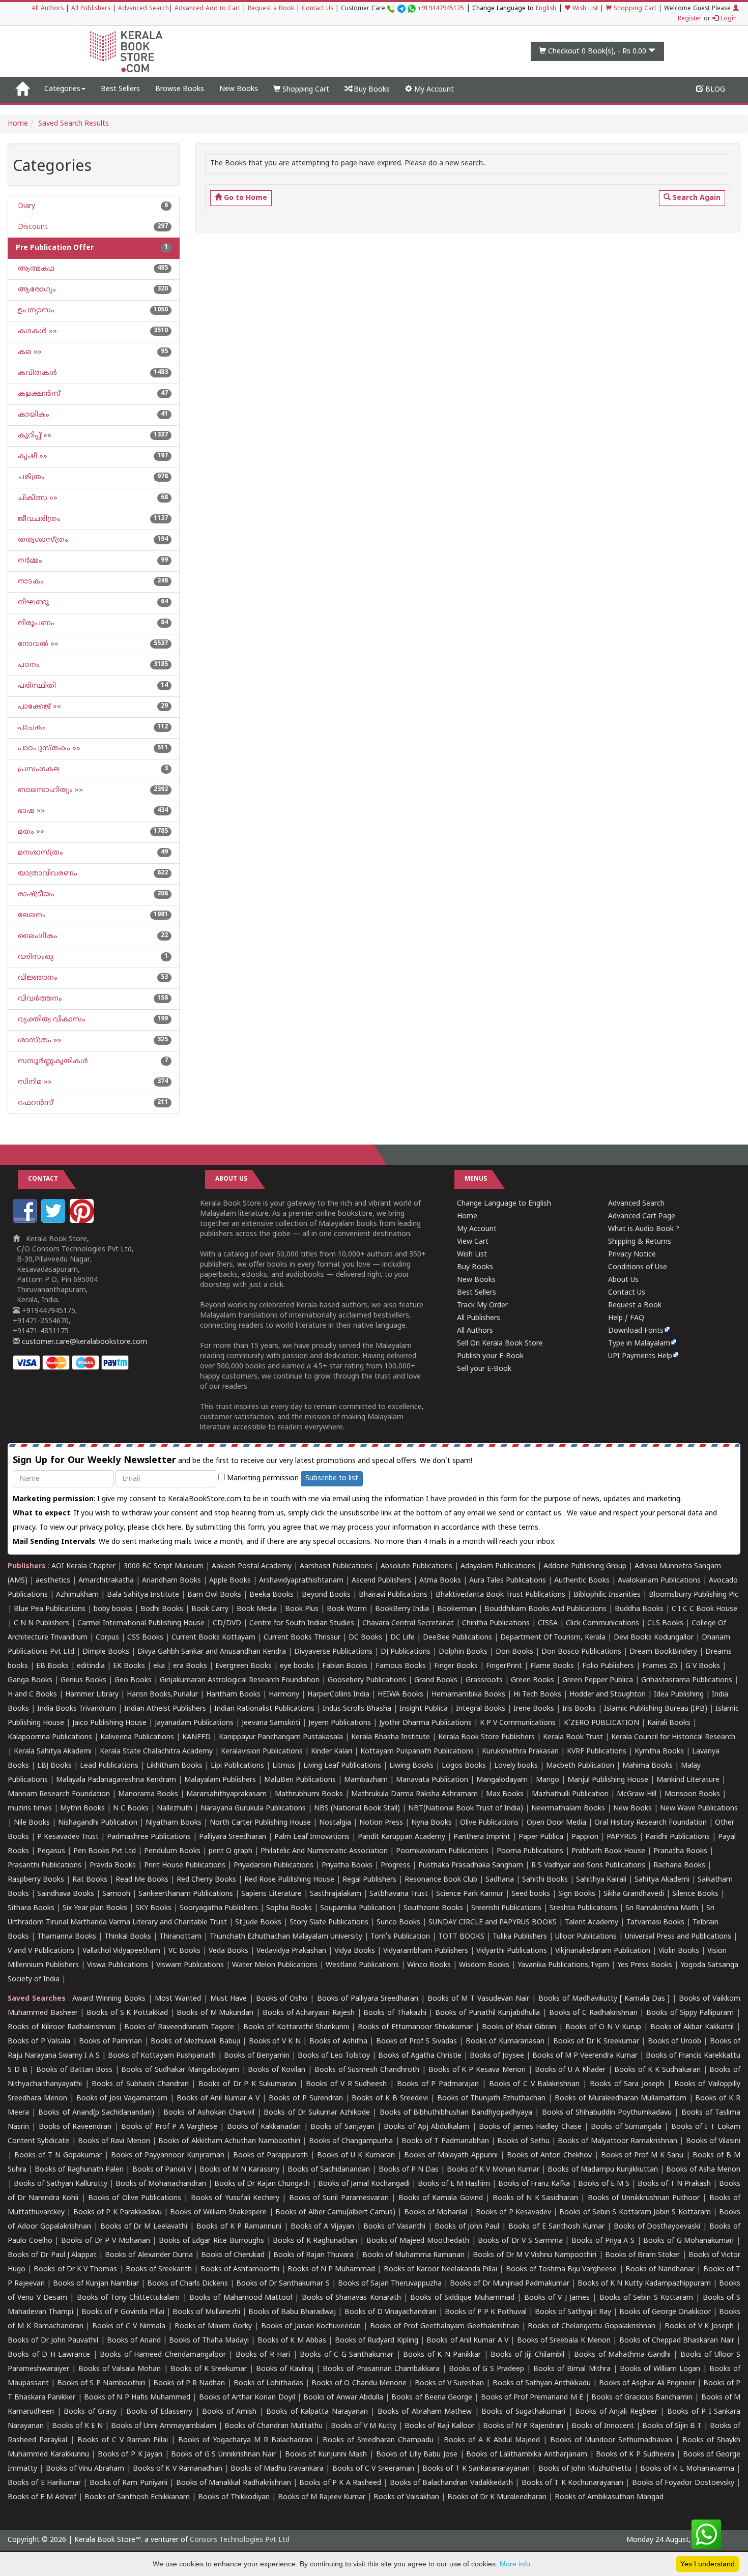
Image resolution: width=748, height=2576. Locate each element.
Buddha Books (639, 1609)
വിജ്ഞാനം (37, 978)
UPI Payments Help (640, 1356)
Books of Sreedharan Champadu (378, 2440)
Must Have (228, 1999)
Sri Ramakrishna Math (662, 1908)
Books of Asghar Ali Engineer (647, 2383)
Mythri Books (82, 1809)
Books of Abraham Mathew (425, 2412)
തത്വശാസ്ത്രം (42, 540)
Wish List (584, 9)
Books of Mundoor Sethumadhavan (611, 2440)
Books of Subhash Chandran (140, 2084)
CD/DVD (227, 1623)
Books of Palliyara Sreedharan (368, 1999)
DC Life (402, 1638)
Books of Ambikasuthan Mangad (609, 2497)
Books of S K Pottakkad (127, 2013)
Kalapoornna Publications (50, 1737)
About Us (623, 1280)
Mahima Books (648, 1766)
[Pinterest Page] (83, 1221)
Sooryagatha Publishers (219, 1908)
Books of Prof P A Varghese (169, 2127)
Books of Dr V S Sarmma (520, 2241)
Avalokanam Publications (659, 1581)
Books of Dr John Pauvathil (53, 2341)
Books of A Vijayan (323, 2227)
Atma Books (440, 1581)
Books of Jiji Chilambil (527, 2355)
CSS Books (145, 1638)
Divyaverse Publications (333, 1652)
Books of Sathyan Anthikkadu (542, 2383)
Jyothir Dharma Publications (425, 1723)
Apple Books (230, 1581)
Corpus (107, 1638)
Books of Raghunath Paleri (79, 2170)
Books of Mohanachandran (161, 2184)
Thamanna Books (67, 1937)
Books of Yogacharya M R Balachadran (245, 2440)
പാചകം (31, 728)
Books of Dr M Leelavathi (144, 2227)
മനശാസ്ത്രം (39, 853)
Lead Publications (109, 1766)
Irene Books (534, 1709)
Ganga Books (30, 1680)
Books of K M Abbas (292, 2341)
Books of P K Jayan (130, 2455)
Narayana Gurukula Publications (253, 1809)
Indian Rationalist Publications (264, 1709)
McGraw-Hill (637, 1794)
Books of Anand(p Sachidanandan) (96, 2113)
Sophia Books (289, 1908)
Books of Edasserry (159, 2412)
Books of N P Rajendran (523, 2426)
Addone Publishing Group (585, 1567)
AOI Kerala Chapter (83, 1567)
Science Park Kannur (470, 1894)
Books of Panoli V (162, 2170)
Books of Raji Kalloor (440, 2426)
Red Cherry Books (206, 1880)
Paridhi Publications (678, 1837)
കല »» (29, 352)
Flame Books (552, 1666)
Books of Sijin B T (672, 2426)
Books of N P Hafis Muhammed (137, 2398)
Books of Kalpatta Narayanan (317, 2412)
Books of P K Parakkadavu (118, 2213)
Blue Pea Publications (50, 1609)
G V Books (703, 1666)
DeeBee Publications (457, 1638)
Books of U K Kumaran (356, 2156)
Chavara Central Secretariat (408, 1623)
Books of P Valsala (39, 2042)
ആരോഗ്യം (36, 290)
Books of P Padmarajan (438, 2084)
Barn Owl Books (214, 1595)
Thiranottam (180, 1937)
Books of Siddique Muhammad (462, 2298)
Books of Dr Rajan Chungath (262, 2184)
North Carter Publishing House (260, 1823)
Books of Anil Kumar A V (218, 2099)
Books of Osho (282, 1999)
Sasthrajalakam (336, 1894)
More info (515, 2564)
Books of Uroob (674, 2042)
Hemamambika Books (468, 1695)
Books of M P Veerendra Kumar (585, 2056)
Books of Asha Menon (703, 2170)
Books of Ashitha (338, 2042)
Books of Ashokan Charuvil (209, 2113)
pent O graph (231, 1851)
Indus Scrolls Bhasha (357, 1709)
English (546, 9)
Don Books (514, 1652)
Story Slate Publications (329, 1923)
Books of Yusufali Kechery (235, 2198)
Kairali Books (669, 1723)
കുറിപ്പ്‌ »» (34, 436)
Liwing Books (411, 1766)
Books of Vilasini (713, 2141)
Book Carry (210, 1609)
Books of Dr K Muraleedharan (497, 2497)
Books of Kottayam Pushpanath (162, 2056)
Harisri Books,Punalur (162, 1695)
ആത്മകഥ (35, 269)
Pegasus (51, 1851)
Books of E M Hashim (454, 2184)
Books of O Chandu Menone (359, 2383)
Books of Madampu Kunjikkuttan (602, 2170)
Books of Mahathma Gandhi (622, 2355)
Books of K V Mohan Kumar (493, 2170)
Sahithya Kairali (601, 1880)
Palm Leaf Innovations (312, 1837)
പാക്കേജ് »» (38, 707)
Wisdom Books (484, 1965)
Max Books (505, 1794)
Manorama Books (148, 1794)
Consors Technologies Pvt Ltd (240, 2540)
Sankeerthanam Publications (186, 1894)
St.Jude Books (258, 1923)
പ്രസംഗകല (38, 769)
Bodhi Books (162, 1609)
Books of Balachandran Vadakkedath (451, 2483)
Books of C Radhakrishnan (593, 2013)
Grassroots (484, 1680)
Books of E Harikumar (44, 2483)
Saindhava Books (66, 1894)
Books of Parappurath (270, 2156)
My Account (433, 90)
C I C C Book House (704, 1609)
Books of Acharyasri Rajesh (309, 2013)
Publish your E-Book (490, 1356)
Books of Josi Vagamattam (122, 2099)
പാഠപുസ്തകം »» (48, 749)
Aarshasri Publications (336, 1567)
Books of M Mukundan (215, 2013)
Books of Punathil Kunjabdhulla (487, 2013)
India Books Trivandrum (77, 1709)
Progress (395, 1866)
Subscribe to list (332, 1479)
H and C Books (32, 1695)
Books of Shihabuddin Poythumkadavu (607, 2113)
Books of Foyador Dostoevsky (683, 2483)
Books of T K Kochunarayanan (572, 2483)
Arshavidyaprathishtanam (301, 1581)
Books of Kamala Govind (441, 2198)
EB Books (52, 1666)
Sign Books (577, 1894)
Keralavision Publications (262, 1752)
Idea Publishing (679, 1695)
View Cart (473, 1242)
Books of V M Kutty (364, 2426)
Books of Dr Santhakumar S (283, 2284)
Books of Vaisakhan (406, 2497)
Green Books (533, 1680)
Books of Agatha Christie (420, 2056)
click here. (168, 1528)
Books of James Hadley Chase (530, 2127)
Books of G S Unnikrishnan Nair (223, 2455)
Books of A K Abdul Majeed (492, 2440)
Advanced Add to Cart (207, 9)
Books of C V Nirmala (128, 2326)
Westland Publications (363, 1965)
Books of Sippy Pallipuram (690, 2013)
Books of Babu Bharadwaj (292, 2312)
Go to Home (244, 198)
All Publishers (91, 9)
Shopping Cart (634, 9)
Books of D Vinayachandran (391, 2312)
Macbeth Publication (580, 1766)
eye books (297, 1666)
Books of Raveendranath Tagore (179, 2027)
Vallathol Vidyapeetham (121, 1951)
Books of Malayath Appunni (451, 2156)
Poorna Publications (530, 1851)
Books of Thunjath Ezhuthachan (492, 2099)
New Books (239, 89)
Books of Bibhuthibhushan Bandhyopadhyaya (456, 2113)
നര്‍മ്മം (29, 561)
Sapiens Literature (271, 1894)
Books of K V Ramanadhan (178, 2469)
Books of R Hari (263, 2355)
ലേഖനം (31, 915)
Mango (548, 1780)
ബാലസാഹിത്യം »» (49, 790)
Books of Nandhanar (660, 2270)
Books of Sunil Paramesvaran (339, 2198)
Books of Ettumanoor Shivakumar (415, 2027)
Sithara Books (31, 1908)
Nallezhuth (175, 1809)
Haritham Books (233, 1695)
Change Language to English (504, 1204)
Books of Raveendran (75, 2127)
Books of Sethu (523, 2141)
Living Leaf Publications (342, 1766)
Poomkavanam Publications (442, 1851)
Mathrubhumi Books (309, 1794)
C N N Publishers (41, 1623)
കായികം (33, 415)
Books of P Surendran (306, 2099)
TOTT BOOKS (461, 1937)
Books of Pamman (110, 2042)
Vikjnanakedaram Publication (603, 1951)
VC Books (184, 1951)
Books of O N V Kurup (603, 2027)
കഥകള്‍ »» (36, 331)
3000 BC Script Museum (164, 1567)
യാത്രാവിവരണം (47, 874)
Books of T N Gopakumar (58, 2156)
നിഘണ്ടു (32, 603)
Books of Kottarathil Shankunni (296, 2027)
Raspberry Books (36, 1880)
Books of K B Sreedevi (390, 2099)
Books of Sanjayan (342, 2127)
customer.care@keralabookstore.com (83, 1342)
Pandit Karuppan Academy (401, 1837)
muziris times (30, 1809)
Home (18, 124)
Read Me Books (142, 1880)
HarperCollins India (338, 1695)
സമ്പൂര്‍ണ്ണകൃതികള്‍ (52, 1061)
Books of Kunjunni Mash (326, 2455)
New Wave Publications (699, 1809)
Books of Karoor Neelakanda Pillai (441, 2270)
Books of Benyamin (257, 2056)
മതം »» (30, 832)
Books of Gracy (90, 2412)
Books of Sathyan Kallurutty (61, 2184)
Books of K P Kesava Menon (477, 2070)
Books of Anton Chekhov (549, 2156)
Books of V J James (557, 2298)
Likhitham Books (175, 1766)
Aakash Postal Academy (253, 1567)
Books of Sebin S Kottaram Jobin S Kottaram (635, 2213)
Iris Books (579, 1709)
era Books (190, 1666)
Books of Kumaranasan (505, 2042)
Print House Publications (185, 1866)
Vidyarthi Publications (512, 1951)
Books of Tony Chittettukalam (128, 2298)
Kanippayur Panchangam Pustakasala (281, 1737)
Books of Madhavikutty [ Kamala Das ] (604, 1999)
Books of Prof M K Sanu (642, 2156)
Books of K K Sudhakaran (657, 2070)
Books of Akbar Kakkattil (692, 2027)
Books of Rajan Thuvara (314, 2255)
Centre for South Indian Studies (302, 1623)
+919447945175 (441, 9)
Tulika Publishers (520, 1937)
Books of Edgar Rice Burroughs (211, 2241)
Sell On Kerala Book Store (500, 1344)
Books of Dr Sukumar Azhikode (317, 2113)
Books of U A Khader (570, 2070)
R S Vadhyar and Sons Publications (588, 1866)
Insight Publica (424, 1709)
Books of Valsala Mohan (120, 2369)
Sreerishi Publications (506, 1908)
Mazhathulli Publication (570, 1794)
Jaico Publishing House (109, 1723)
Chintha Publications (496, 1623)
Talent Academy (592, 1923)
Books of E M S (604, 2184)
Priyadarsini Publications (274, 1866)
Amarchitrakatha (106, 1581)
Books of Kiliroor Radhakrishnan (62, 2027)
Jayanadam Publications (194, 1723)
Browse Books (180, 89)
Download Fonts (636, 1331)
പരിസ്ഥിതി (36, 686)
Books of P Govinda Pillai (123, 2312)
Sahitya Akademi (662, 1880)
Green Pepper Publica (598, 1680)
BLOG (714, 90)
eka (159, 1666)
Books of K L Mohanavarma (687, 2469)
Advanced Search (143, 9)
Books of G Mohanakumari (688, 2241)
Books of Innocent (603, 2426)
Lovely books (516, 1766)
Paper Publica (541, 1837)
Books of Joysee (497, 2056)
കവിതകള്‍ (36, 373)
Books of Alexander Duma (149, 2255)
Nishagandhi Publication (98, 1823)
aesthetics (53, 1581)
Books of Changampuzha (351, 2141)
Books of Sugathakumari (523, 2412)
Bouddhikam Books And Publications (545, 1609)
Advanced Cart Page (642, 1217)
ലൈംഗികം (37, 936)
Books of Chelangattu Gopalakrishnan (592, 2326)
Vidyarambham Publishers (426, 1951)
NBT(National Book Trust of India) (466, 1809)
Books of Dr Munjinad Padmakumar (510, 2284)
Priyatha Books (347, 1866)
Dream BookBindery (663, 1652)
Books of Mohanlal (436, 2213)
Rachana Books (679, 1866)
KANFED (196, 1737)
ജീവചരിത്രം (38, 519)
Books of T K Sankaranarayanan (476, 2469)
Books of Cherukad (233, 2255)
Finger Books (456, 1666)
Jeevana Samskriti (271, 1723)
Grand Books (436, 1680)
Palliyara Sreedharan (233, 1837)
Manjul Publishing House (608, 1780)
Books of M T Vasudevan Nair (478, 1999)
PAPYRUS (622, 1837)
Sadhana (500, 1880)
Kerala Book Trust (573, 1737)
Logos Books (464, 1766)
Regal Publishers (369, 1880)
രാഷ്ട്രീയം (35, 895)
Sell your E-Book (484, 1369)
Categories (62, 89)
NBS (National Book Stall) (357, 1809)
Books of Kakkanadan (264, 2127)
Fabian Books (345, 1666)
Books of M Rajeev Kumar (322, 2497)
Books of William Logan (660, 2369)
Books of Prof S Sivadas (416, 2042)
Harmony (284, 1695)
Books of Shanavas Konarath (351, 2298)
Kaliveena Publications (137, 1737)
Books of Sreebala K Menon (564, 2341)
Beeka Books (271, 1595)
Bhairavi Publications (393, 1595)
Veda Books (228, 1951)
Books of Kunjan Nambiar (96, 2284)
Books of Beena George (432, 2398)
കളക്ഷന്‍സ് (38, 394)
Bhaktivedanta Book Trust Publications (500, 1595)
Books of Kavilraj (285, 2369)
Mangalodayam (502, 1780)
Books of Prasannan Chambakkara (381, 2369)
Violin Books (679, 1951)
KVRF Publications (597, 1752)
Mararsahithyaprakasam (226, 1794)
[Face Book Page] (26, 1221)
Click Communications (602, 1623)
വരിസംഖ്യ (35, 957)
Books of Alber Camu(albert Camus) (335, 2213)
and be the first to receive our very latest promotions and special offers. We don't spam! (242, 1461)
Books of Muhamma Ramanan (414, 2255)
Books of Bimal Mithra (572, 2369)
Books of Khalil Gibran (519, 2027)
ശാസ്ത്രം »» (39, 1041)
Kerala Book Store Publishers (486, 1737)
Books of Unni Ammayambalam (164, 2426)
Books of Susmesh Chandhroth (367, 2070)
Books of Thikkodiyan (234, 2497)
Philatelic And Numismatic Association (324, 1851)
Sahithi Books (545, 1880)
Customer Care (402, 9)
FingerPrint (504, 1666)
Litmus (284, 1766)
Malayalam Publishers (220, 1780)
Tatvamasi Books (655, 1923)
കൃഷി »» (32, 457)
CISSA (548, 1623)
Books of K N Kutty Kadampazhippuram (644, 2284)
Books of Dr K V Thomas (75, 2270)
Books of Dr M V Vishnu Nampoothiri (535, 2255)
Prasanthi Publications (45, 1866)
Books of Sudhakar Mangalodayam (180, 2070)
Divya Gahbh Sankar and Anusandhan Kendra (212, 1652)
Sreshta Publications (583, 1908)
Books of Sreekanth (159, 2270)
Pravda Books (113, 1866)
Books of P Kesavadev (513, 2213)
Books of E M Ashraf (42, 2497)
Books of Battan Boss (74, 2070)
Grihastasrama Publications (687, 1680)
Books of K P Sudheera (635, 2455)
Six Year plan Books (95, 1908)
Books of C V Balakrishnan (535, 2084)
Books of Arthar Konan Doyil (247, 2398)
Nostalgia (335, 1823)
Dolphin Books (463, 1652)
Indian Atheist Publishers (165, 1709)
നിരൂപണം (35, 623)
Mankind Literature (688, 1780)
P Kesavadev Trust (68, 1837)
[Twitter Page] (54, 1221)
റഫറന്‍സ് (35, 1103)
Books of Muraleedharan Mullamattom (621, 2099)
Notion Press (381, 1823)
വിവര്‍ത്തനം (39, 999)
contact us (544, 1514)
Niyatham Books (174, 1823)
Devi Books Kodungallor (654, 1638)
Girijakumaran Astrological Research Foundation (240, 1680)
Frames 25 (660, 1666)
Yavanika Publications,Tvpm (563, 1965)
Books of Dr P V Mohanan (106, 2241)
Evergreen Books (243, 1666)
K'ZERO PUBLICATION (601, 1723)
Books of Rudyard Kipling (377, 2341)
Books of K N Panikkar (442, 2355)
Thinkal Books (128, 1937)
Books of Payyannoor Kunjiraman (168, 2156)
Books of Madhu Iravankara (277, 2469)
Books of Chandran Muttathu (274, 2426)
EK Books (129, 1666)
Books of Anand (134, 2341)
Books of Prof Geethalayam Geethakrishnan (444, 2326)
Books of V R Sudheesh (346, 2084)
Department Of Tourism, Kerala (553, 1638)
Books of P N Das (409, 2170)
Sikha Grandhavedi (634, 1894)
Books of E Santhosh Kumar (556, 2227)
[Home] (22, 90)
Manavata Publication (432, 1780)
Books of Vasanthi (394, 2227)
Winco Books (429, 1965)
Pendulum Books (172, 1851)
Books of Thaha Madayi (209, 2341)
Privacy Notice (632, 1255)
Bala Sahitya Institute (143, 1595)
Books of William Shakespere (218, 2213)
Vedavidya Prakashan (291, 1951)
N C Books (131, 1809)
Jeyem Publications (340, 1723)
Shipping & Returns (640, 1242)
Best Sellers (120, 89)
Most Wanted (178, 1999)
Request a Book (271, 9)
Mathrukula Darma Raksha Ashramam (414, 1794)
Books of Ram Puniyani (128, 2483)
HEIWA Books (400, 1695)
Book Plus (302, 1609)
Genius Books (83, 1680)
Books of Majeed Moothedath (418, 2241)
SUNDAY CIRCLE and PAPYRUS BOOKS (493, 1923)
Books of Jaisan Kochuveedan (311, 2326)
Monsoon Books (692, 1794)
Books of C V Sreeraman (373, 2469)
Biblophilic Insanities (607, 1595)
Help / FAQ (626, 1318)
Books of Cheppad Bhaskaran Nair (677, 2341)
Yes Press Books (645, 1965)
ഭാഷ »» (30, 811)
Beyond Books (326, 1595)
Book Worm (347, 1609)
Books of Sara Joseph (627, 2084)
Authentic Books (582, 1581)
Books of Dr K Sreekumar (596, 2042)
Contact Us (318, 9)
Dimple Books (106, 1652)
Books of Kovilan (277, 2070)
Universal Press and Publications (678, 1937)
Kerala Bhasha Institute (391, 1737)
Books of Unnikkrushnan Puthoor (644, 2198)
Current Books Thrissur (302, 1638)
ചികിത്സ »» (37, 498)
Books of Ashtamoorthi (240, 2270)
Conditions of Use (638, 1267)
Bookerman (457, 1609)
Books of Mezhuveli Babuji (195, 2042)
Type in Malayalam (639, 1344)
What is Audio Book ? (644, 1229)
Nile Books (32, 1823)
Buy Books (371, 90)
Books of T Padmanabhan (445, 2141)
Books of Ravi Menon (114, 2141)
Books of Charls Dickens (188, 2284)
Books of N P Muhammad (331, 2270)
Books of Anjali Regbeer (616, 2412)
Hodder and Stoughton (608, 1695)
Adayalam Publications (498, 1567)
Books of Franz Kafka (534, 2184)
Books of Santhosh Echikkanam (137, 2497)
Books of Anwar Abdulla (343, 2398)
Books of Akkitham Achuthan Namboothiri (229, 2141)
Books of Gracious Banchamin (642, 2398)
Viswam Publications (190, 1965)
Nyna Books (431, 1823)
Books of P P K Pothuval (486, 2312)
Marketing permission (262, 1479)
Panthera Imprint (482, 1837)
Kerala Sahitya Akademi (53, 1752)
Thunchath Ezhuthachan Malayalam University (286, 1937)
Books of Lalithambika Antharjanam (527, 2455)
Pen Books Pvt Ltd (105, 1851)
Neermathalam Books (568, 1809)
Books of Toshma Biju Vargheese (562, 2270)
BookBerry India (402, 1609)
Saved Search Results (74, 124)
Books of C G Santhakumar (347, 2355)
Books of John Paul (467, 2227)
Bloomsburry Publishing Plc (694, 1595)
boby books (113, 1609)
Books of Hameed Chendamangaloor (163, 2355)
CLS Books (665, 1623)
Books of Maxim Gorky (213, 2326)
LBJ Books (54, 1766)
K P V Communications (518, 1723)
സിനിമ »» (34, 1082)
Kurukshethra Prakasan (520, 1752)
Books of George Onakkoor (665, 2312)
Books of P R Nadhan (189, 2383)
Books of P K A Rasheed (340, 2483)
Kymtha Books (659, 1752)
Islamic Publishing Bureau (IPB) (656, 1709)
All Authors (48, 9)
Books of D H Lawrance (49, 2355)
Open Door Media (556, 1823)
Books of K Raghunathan (315, 2241)
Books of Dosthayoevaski (657, 2227)
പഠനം (28, 665)
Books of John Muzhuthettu (585, 2469)
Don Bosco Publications (581, 1652)
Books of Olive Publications (135, 2198)
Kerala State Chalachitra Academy (156, 1752)
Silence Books (695, 1894)
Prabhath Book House (608, 1851)
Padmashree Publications (149, 1837)
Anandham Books (171, 1581)
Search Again (696, 198)
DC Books (365, 1638)
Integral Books (481, 1709)
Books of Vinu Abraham (85, 2469)
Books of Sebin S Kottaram (646, 2298)
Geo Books (133, 1680)
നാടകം (30, 582)
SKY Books (153, 1908)
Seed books (531, 1894)
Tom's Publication (400, 1937)
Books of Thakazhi (395, 2013)
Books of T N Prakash (674, 2184)
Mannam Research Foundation (59, 1794)
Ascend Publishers (381, 1581)
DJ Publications (406, 1652)
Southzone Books (433, 1908)
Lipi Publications (237, 1766)
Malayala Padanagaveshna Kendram (116, 1780)
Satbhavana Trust (399, 1894)
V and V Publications (41, 1951)
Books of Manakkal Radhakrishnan (234, 2483)
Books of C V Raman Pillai (123, 2440)
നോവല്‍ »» (37, 644)
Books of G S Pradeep (486, 2369)
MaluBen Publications (300, 1780)
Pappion (585, 1837)
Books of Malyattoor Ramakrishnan (617, 2141)
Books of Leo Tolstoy (334, 2056)
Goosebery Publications (367, 1680)
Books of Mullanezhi (206, 2312)
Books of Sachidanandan (329, 2170)
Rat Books (90, 1880)
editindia (91, 1666)
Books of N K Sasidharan (536, 2198)
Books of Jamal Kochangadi (364, 2184)
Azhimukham (77, 1595)
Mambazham (366, 1780)
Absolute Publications (416, 1567)
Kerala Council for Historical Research (673, 1737)
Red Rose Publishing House (289, 1880)
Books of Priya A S (603, 2241)
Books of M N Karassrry (239, 2170)
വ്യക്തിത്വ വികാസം (51, 1020)
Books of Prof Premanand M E (532, 2398)
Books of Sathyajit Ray (573, 2312)
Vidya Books (355, 1951)
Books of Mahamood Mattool (241, 2298)
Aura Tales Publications (508, 1581)
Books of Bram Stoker (643, 2255)
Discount (32, 227)
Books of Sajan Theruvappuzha (390, 2284)
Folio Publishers (608, 1666)
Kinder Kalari (332, 1752)
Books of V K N (275, 2042)
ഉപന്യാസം (35, 311)
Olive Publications (489, 1823)
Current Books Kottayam (213, 1638)
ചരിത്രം (30, 477)
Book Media (257, 1609)
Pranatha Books (680, 1851)
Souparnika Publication (358, 1908)
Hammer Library (92, 1695)
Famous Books (401, 1666)
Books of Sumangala (626, 2127)
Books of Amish (229, 2412)
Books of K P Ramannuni (239, 2227)
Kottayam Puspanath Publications (417, 1752)
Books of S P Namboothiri (101, 2383)
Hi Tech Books (537, 1695)
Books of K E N (77, 2426)
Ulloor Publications (586, 1937)
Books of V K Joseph (699, 2326)
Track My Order (482, 1306)
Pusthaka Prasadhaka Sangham (471, 1866)
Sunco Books (398, 1923)
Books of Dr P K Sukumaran (247, 2084)
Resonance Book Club (441, 1880)
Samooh (116, 1894)
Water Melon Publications (275, 1965)
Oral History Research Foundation (651, 1823)
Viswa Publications (118, 1965)
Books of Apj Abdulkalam (426, 2127)
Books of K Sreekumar (209, 2369)
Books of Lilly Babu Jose (417, 2455)
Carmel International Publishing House (141, 1623)
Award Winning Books (109, 1999)
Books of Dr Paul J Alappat (52, 2255)
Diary (25, 206)
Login (728, 19)
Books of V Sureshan (449, 2383)
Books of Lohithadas (268, 2383)
